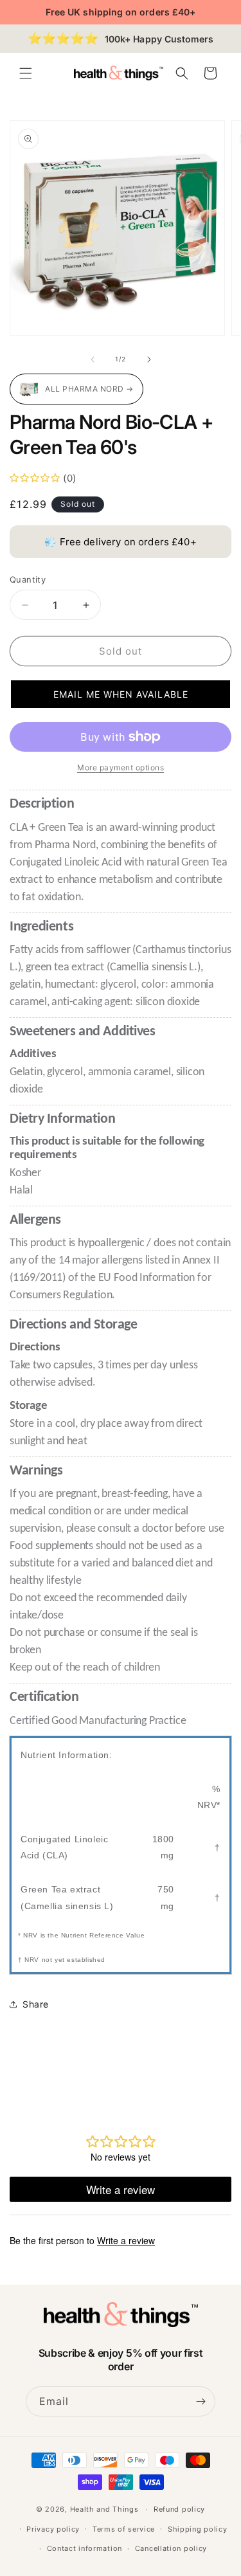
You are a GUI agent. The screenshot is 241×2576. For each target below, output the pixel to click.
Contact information (85, 2548)
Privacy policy (53, 2529)
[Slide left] (93, 359)
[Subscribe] (201, 2401)
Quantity (28, 579)
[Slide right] (149, 359)
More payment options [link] (121, 767)
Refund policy (179, 2509)
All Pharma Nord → (89, 389)
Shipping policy (198, 2529)
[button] (26, 73)
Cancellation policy (171, 2548)
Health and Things (104, 2509)
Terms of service (124, 2529)
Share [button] (36, 2004)
